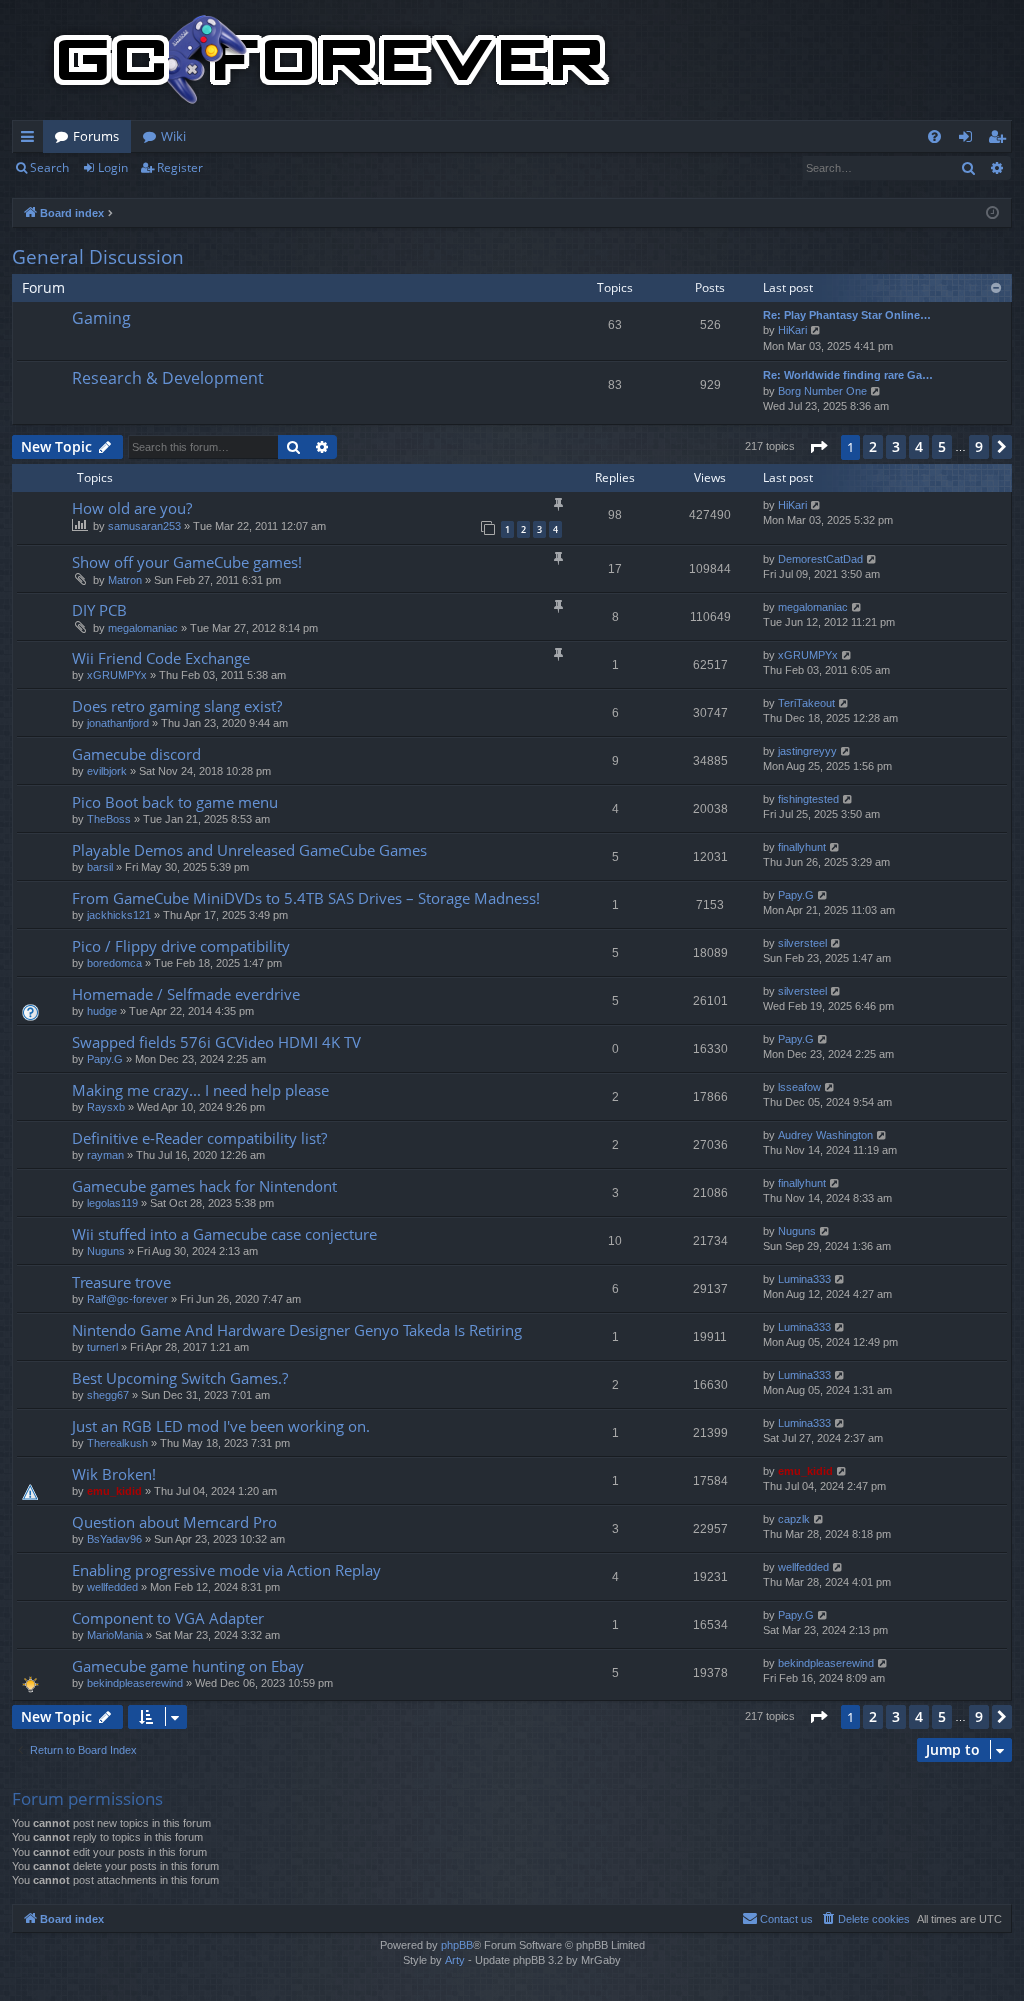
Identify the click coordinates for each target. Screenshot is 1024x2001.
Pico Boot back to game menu (175, 802)
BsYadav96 (114, 1539)
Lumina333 (804, 1279)
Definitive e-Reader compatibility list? (199, 1138)
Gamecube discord (136, 754)
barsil (100, 867)
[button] (818, 447)
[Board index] (332, 60)
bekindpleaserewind (135, 1683)
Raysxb (106, 1107)
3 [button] (896, 446)
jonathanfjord (118, 723)
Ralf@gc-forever (127, 1299)
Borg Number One (822, 391)
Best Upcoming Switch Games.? (180, 1378)
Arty (455, 1960)
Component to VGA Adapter (168, 1618)
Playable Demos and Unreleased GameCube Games (249, 850)
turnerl (102, 1347)
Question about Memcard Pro (174, 1522)
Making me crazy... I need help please (200, 1090)
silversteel (802, 943)
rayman (105, 1155)
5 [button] (942, 446)
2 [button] (873, 446)
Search (49, 167)
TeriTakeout (806, 703)
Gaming (101, 318)
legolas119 (112, 1203)
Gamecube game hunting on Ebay (188, 1666)
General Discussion (98, 257)
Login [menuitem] (969, 140)
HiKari (792, 330)
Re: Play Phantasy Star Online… (847, 315)
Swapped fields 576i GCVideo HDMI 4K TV (216, 1042)
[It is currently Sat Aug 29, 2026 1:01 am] (992, 213)
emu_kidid (114, 1491)
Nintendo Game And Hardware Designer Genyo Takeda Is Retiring (297, 1330)
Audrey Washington (825, 1135)
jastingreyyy (807, 751)
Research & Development (168, 378)
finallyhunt (802, 847)
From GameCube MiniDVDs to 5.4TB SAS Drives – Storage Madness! (306, 898)
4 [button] (919, 446)
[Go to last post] (816, 505)
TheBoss (109, 819)
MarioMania (115, 1635)
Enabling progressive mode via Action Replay (226, 1570)
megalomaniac (143, 628)
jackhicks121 (119, 915)
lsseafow (799, 1087)
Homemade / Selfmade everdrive (186, 994)
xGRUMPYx (117, 675)
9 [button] (979, 446)
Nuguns (106, 1251)
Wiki (173, 136)
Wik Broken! (114, 1474)
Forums (96, 136)
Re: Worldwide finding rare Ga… (848, 375)
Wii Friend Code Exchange (161, 658)
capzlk (794, 1519)
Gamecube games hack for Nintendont (204, 1186)
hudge (102, 1011)
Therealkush (117, 1443)
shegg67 (108, 1395)
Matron (125, 580)
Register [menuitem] (1001, 140)
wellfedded (112, 1587)
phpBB (457, 1945)
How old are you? (132, 508)
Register (180, 167)
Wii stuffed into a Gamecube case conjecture (224, 1234)
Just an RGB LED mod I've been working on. (221, 1426)
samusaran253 (144, 526)
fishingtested (808, 799)
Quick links (31, 140)
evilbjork (107, 771)
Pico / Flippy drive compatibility (181, 946)
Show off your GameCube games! (187, 562)
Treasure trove (121, 1282)
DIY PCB (99, 610)
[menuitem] (934, 136)
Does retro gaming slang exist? (177, 706)
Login (113, 167)
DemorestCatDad (820, 559)
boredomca (114, 963)
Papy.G (796, 895)
